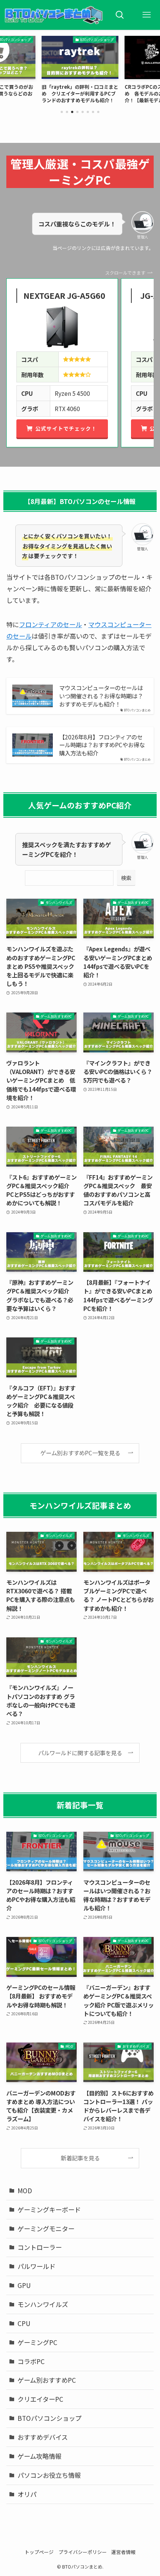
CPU (24, 2323)
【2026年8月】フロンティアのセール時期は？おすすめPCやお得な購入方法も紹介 (102, 745)
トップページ (39, 2552)
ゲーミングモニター (46, 2228)
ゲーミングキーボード (49, 2209)
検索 (126, 878)
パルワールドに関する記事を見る (80, 1753)
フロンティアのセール (50, 624)
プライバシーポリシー (83, 2552)
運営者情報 (123, 2552)
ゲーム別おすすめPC (47, 2380)
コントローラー (40, 2247)
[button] (62, 112)
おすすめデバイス (43, 2437)
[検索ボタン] (120, 15)
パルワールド (36, 2266)
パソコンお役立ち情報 (49, 2475)
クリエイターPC (40, 2399)
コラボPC (31, 2361)
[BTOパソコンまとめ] (53, 15)
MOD (25, 2190)
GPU (24, 2285)
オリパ (27, 2494)
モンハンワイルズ (43, 2304)
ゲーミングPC (37, 2342)
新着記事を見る (80, 2158)
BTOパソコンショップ (49, 2418)
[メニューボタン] (147, 15)
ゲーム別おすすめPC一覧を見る (80, 1453)
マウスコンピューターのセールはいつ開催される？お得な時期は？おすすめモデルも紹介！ (101, 696)
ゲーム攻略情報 (39, 2456)
